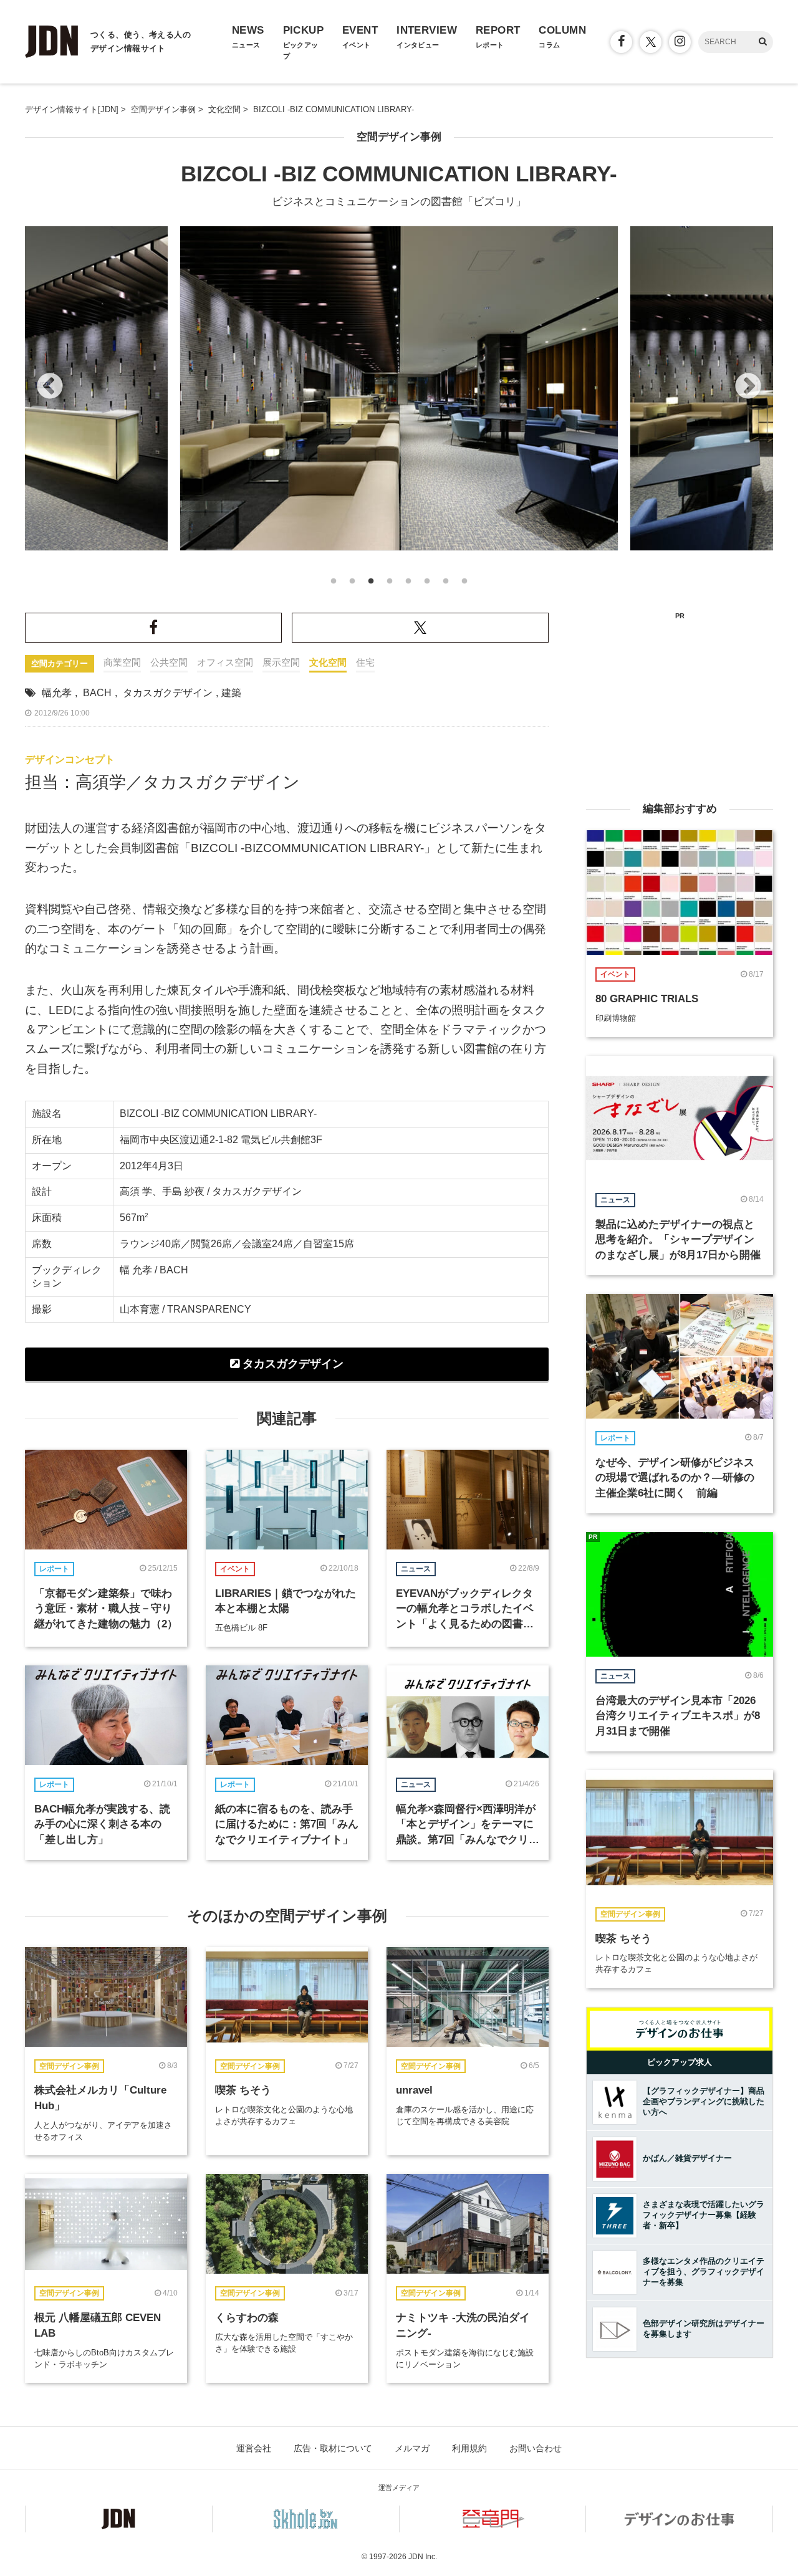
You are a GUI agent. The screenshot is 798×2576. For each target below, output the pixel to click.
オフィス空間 (225, 662)
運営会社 (254, 2448)
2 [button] (352, 585)
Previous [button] (50, 387)
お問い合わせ (536, 2448)
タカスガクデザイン (168, 693)
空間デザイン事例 (399, 137)
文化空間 (328, 662)
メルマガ (412, 2448)
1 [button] (334, 585)
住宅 (365, 662)
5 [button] (408, 585)
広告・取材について (333, 2448)
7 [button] (446, 585)
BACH (97, 693)
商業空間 (122, 662)
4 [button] (390, 585)
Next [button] (748, 387)
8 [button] (464, 585)
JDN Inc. (423, 2557)
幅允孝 (57, 693)
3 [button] (371, 585)
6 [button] (427, 585)
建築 (231, 693)
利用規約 (469, 2448)
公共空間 (169, 662)
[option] (399, 388)
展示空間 (281, 662)
